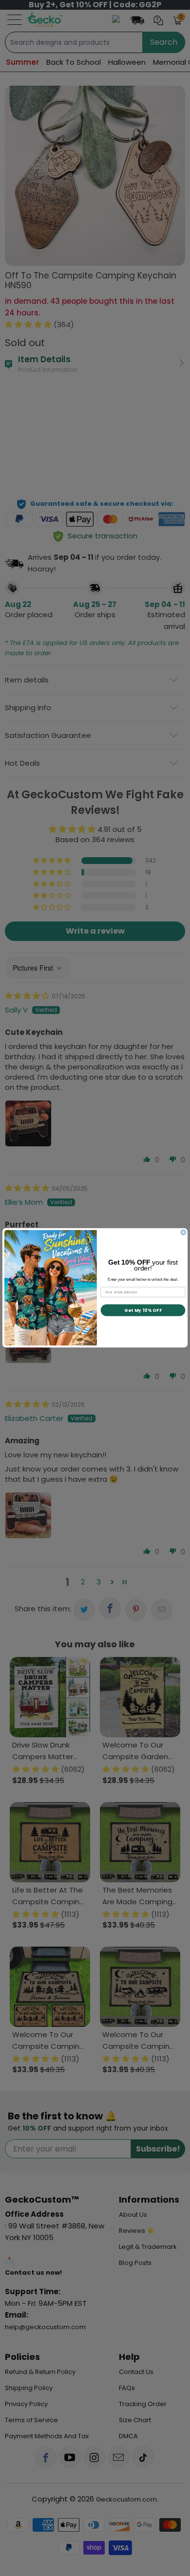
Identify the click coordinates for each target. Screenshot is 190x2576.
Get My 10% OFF (143, 1310)
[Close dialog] (183, 1233)
